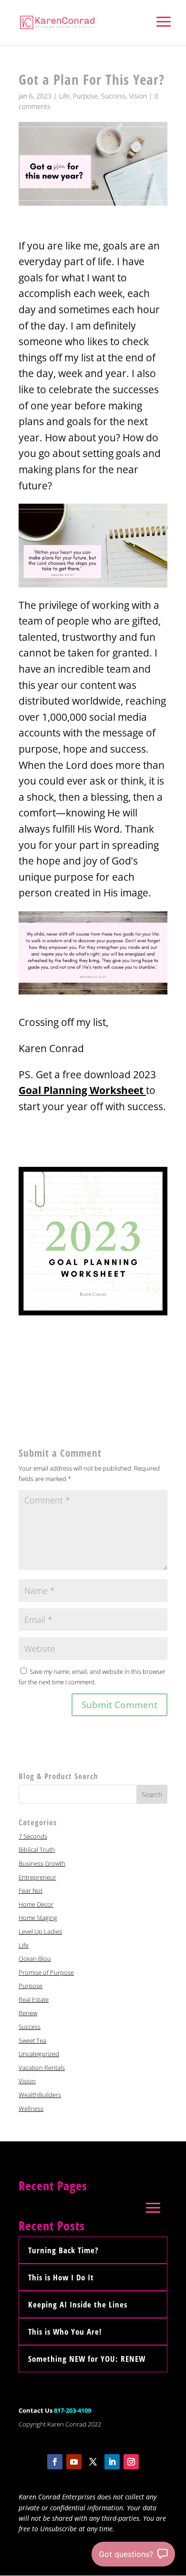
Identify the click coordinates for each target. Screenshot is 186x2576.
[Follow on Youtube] (74, 2462)
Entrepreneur (37, 1877)
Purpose (85, 96)
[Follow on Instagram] (131, 2462)
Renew (28, 2013)
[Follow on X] (93, 2462)
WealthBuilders (40, 2095)
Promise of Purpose (46, 1972)
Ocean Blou (35, 1959)
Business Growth (42, 1863)
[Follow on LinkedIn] (112, 2462)
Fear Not (31, 1890)
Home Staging (38, 1918)
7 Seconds (33, 1836)
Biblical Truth (37, 1850)
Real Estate (34, 1999)
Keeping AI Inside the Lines (78, 2304)
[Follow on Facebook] (55, 2462)
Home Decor (36, 1904)
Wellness (31, 2109)
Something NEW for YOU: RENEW (87, 2359)
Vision (138, 96)
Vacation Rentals (42, 2068)
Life (64, 96)
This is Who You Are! (65, 2332)
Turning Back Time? (63, 2250)
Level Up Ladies (40, 1931)
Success (114, 96)
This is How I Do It (61, 2277)
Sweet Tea (32, 2040)
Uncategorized (39, 2054)
